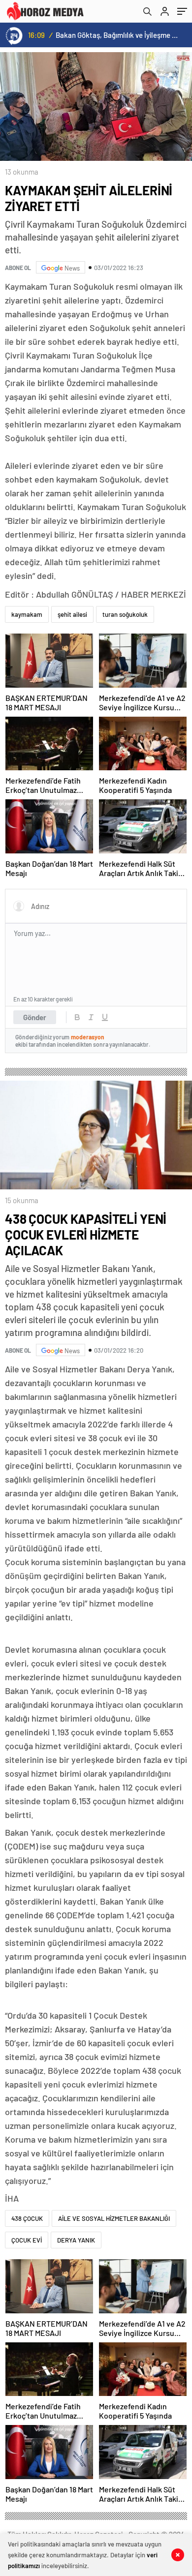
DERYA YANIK (76, 2240)
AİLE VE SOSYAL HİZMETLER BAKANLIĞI (114, 2218)
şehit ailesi (72, 614)
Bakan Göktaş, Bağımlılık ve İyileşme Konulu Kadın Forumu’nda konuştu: (118, 35)
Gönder (35, 1017)
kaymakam (27, 614)
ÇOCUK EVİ (27, 2240)
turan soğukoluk (125, 614)
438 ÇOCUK (27, 2218)
